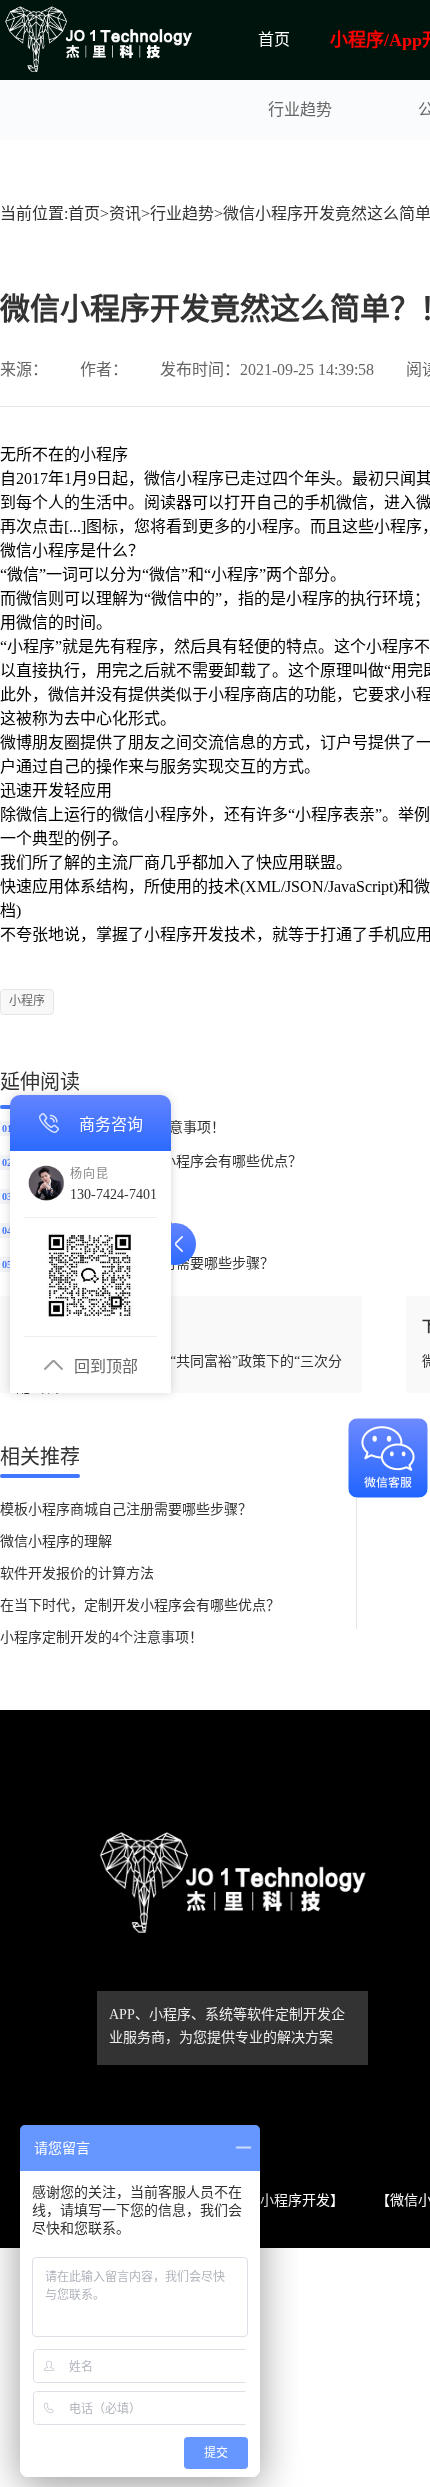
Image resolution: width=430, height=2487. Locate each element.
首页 (274, 39)
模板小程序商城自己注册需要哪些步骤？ (126, 1509)
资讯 (125, 213)
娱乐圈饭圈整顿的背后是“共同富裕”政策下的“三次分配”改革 (179, 1375)
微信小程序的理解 (56, 1541)
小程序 (27, 1001)
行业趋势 (300, 109)
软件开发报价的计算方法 (77, 1573)
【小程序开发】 (295, 2200)
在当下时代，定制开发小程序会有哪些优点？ (140, 1605)
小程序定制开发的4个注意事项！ (101, 1637)
